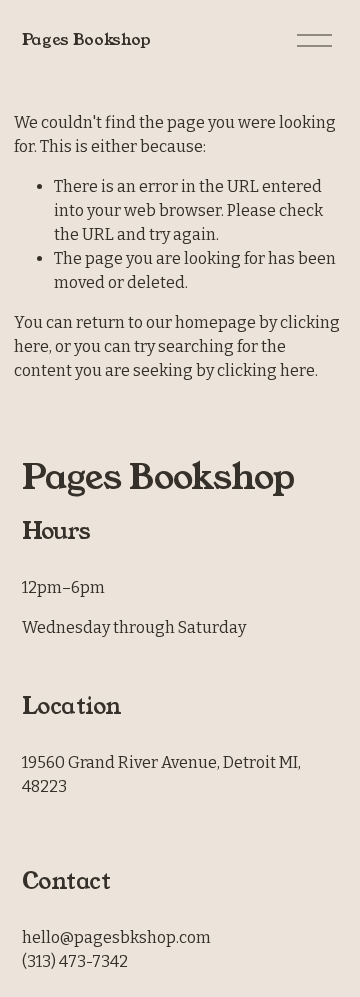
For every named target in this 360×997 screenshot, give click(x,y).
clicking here (266, 370)
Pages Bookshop (87, 39)
